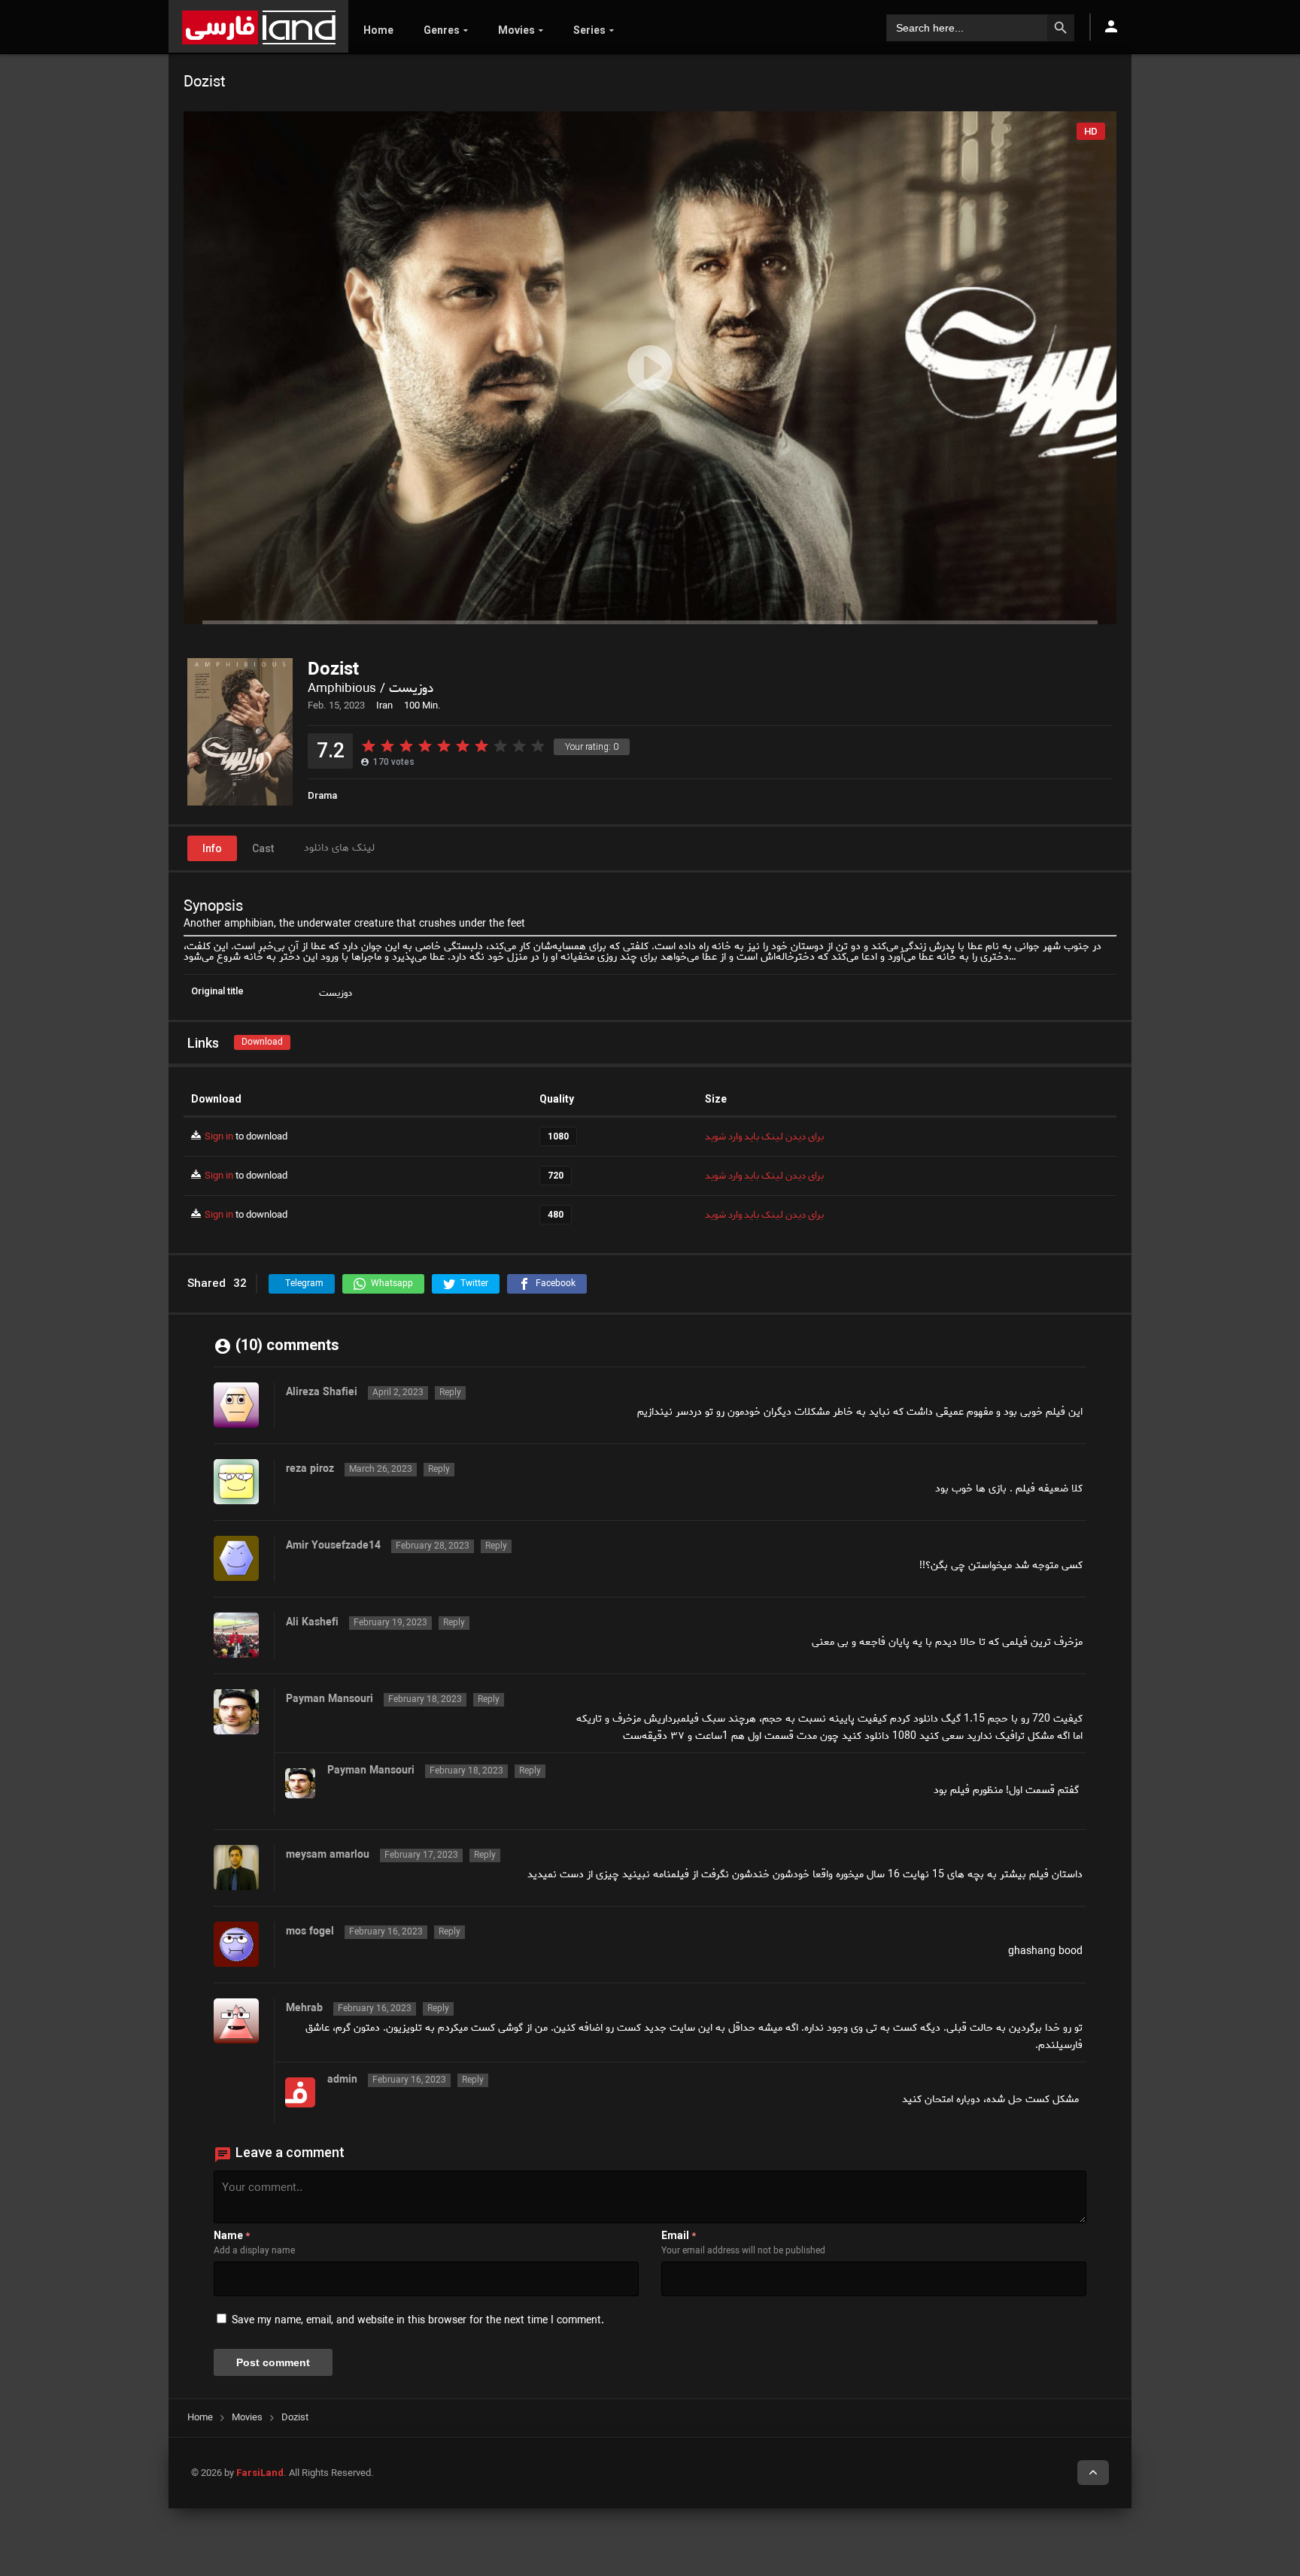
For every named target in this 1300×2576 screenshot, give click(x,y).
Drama (322, 795)
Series (589, 30)
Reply (450, 1393)
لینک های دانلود (339, 848)
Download (262, 1042)
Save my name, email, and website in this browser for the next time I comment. (418, 2321)
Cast (263, 848)
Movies (516, 30)
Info (212, 848)
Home (378, 30)
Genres (442, 30)
